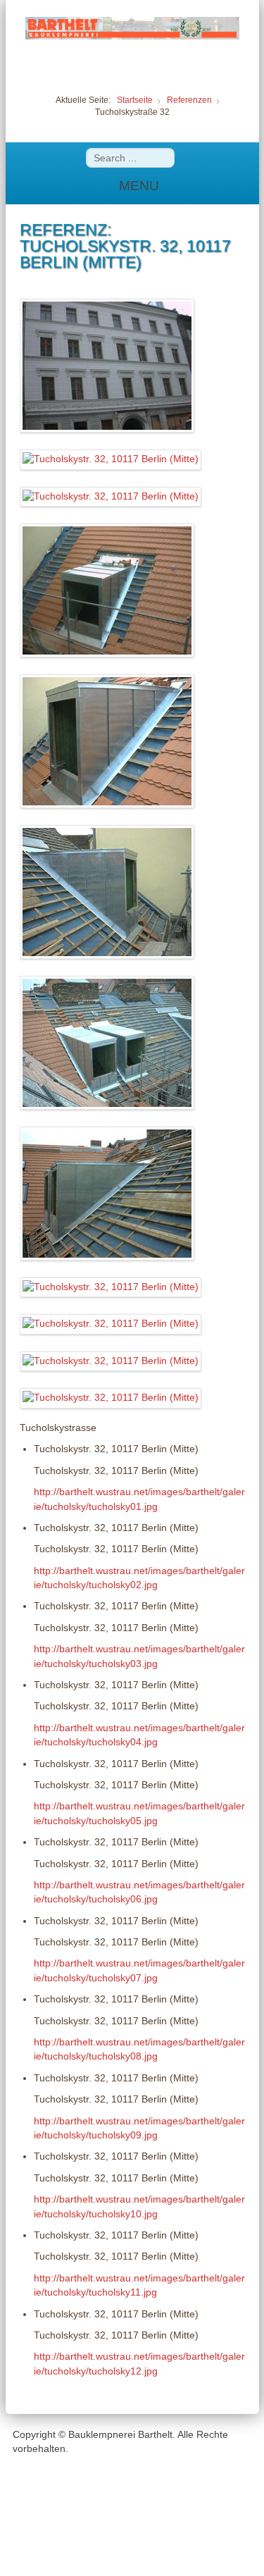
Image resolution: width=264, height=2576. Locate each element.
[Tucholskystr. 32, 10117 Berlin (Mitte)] (107, 365)
